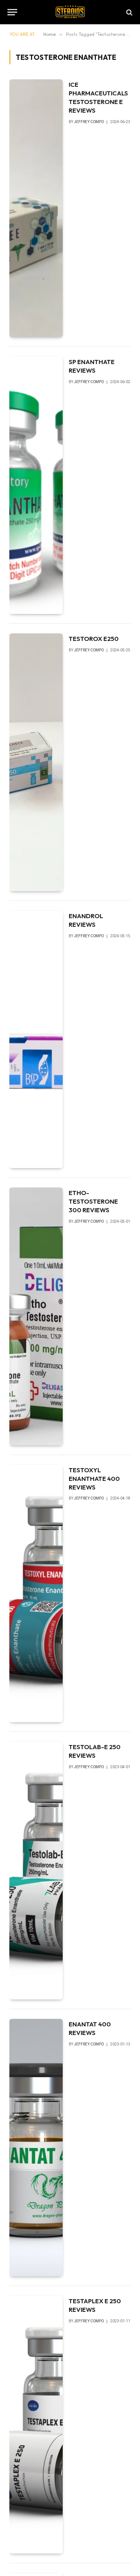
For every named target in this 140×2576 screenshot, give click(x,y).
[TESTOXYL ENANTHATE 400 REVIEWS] (36, 1594)
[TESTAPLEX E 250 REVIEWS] (36, 2425)
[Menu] (12, 12)
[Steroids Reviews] (70, 12)
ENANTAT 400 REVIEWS (90, 2028)
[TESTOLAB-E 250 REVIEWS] (36, 1871)
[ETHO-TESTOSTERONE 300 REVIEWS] (36, 1316)
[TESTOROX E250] (36, 762)
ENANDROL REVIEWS (86, 920)
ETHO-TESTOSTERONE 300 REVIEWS (93, 1201)
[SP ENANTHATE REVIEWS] (36, 485)
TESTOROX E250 (94, 638)
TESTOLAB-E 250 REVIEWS (95, 1751)
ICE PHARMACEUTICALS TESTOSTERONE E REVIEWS (98, 97)
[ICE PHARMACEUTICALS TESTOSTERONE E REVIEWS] (36, 208)
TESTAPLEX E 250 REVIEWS (95, 2305)
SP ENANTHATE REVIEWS (92, 366)
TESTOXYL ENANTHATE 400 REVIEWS (94, 1478)
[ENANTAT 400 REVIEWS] (36, 2148)
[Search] (129, 12)
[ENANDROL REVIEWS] (36, 1040)
